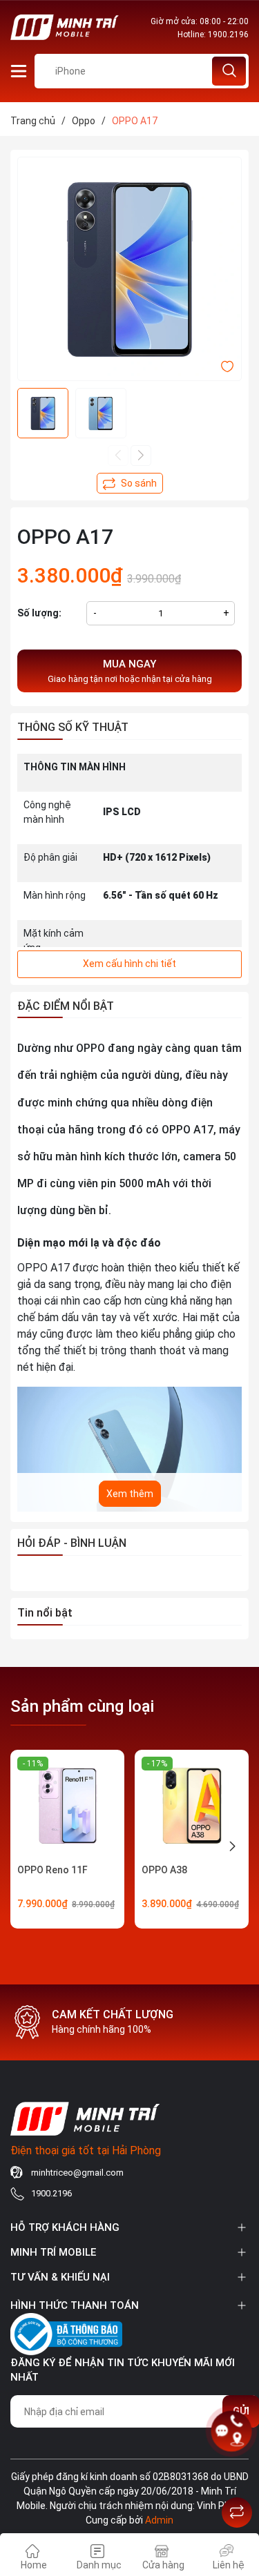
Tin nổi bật (45, 1613)
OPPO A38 (164, 1870)
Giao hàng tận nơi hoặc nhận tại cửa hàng (130, 671)
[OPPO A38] (192, 1807)
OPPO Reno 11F (52, 1870)
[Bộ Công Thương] (66, 2332)
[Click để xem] (129, 269)
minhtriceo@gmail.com (77, 2173)
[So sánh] (237, 2512)
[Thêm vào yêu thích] (227, 365)
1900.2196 (228, 35)
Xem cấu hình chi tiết (129, 964)
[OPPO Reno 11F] (67, 1807)
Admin (159, 2520)
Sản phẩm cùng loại (82, 1706)
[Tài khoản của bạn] (19, 70)
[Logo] (65, 27)
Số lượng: (39, 613)
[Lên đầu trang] (237, 2478)
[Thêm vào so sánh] (130, 483)
